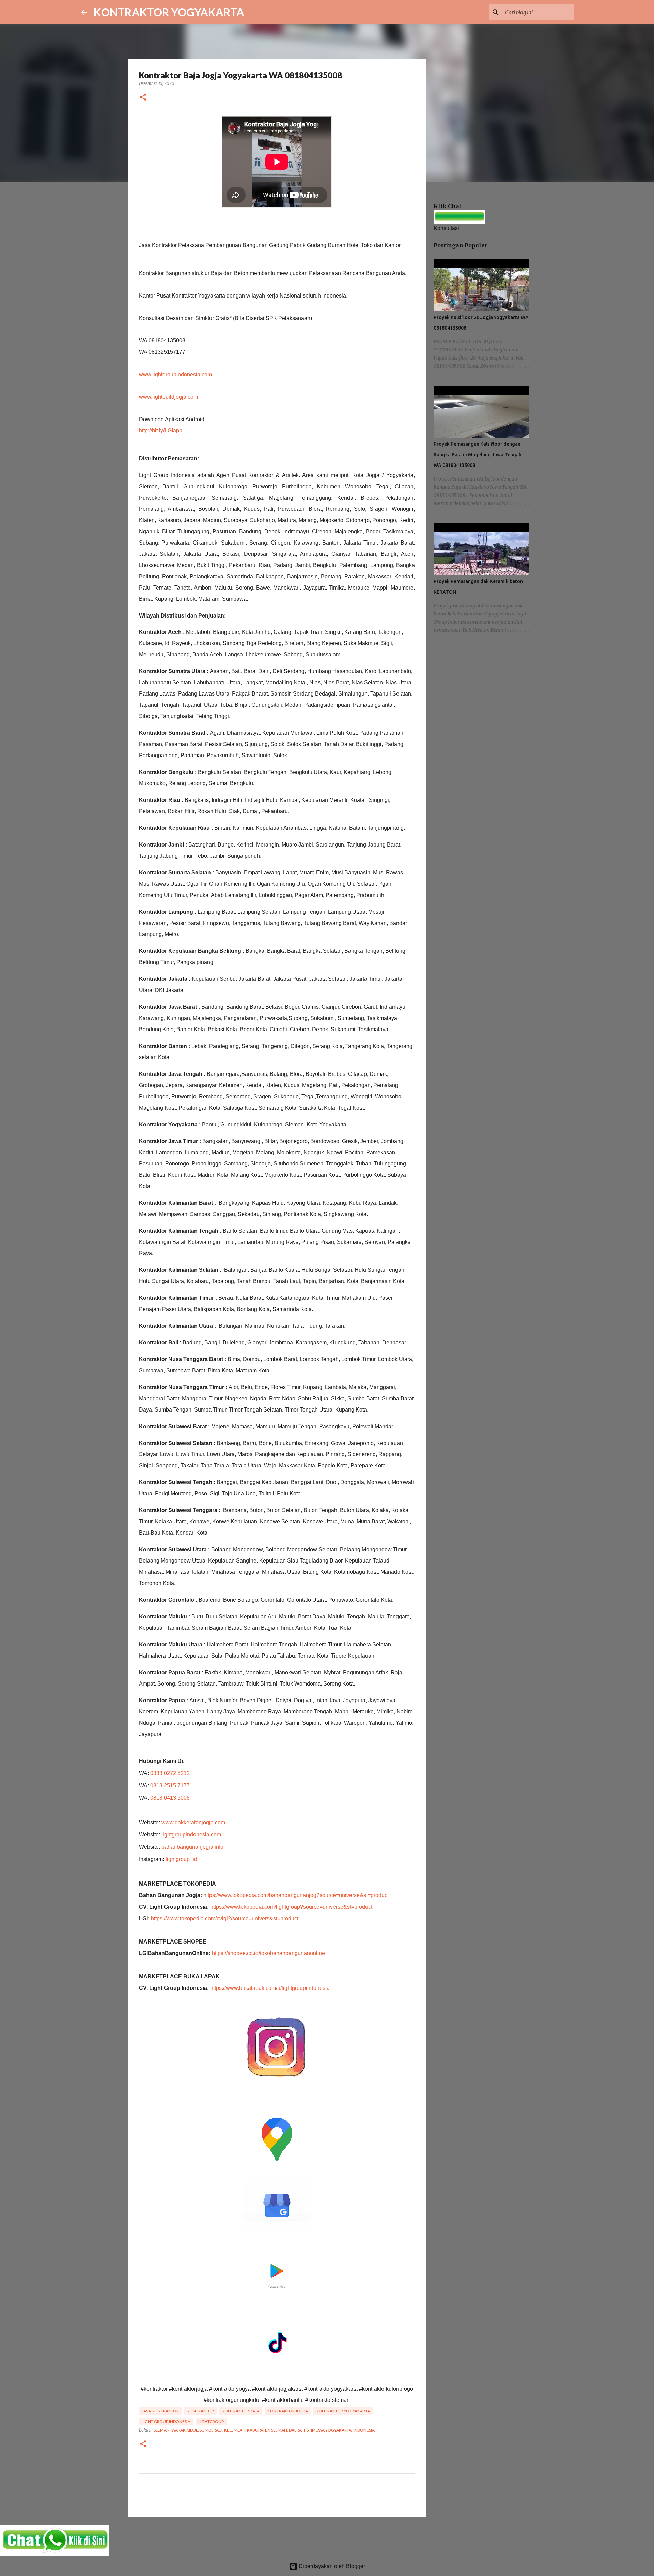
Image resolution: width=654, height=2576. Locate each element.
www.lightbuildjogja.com (168, 397)
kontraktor (200, 2411)
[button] (143, 98)
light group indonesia (166, 2421)
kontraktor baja (241, 2411)
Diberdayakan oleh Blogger (331, 2566)
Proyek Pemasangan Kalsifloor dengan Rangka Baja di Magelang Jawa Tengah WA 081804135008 (478, 455)
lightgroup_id (181, 1859)
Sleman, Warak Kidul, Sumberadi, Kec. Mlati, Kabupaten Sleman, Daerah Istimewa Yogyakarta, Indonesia (264, 2430)
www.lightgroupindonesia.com (175, 374)
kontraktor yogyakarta (343, 2411)
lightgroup (211, 2421)
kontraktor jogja (288, 2411)
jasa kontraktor (160, 2411)
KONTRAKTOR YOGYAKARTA (169, 12)
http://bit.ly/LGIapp (161, 431)
